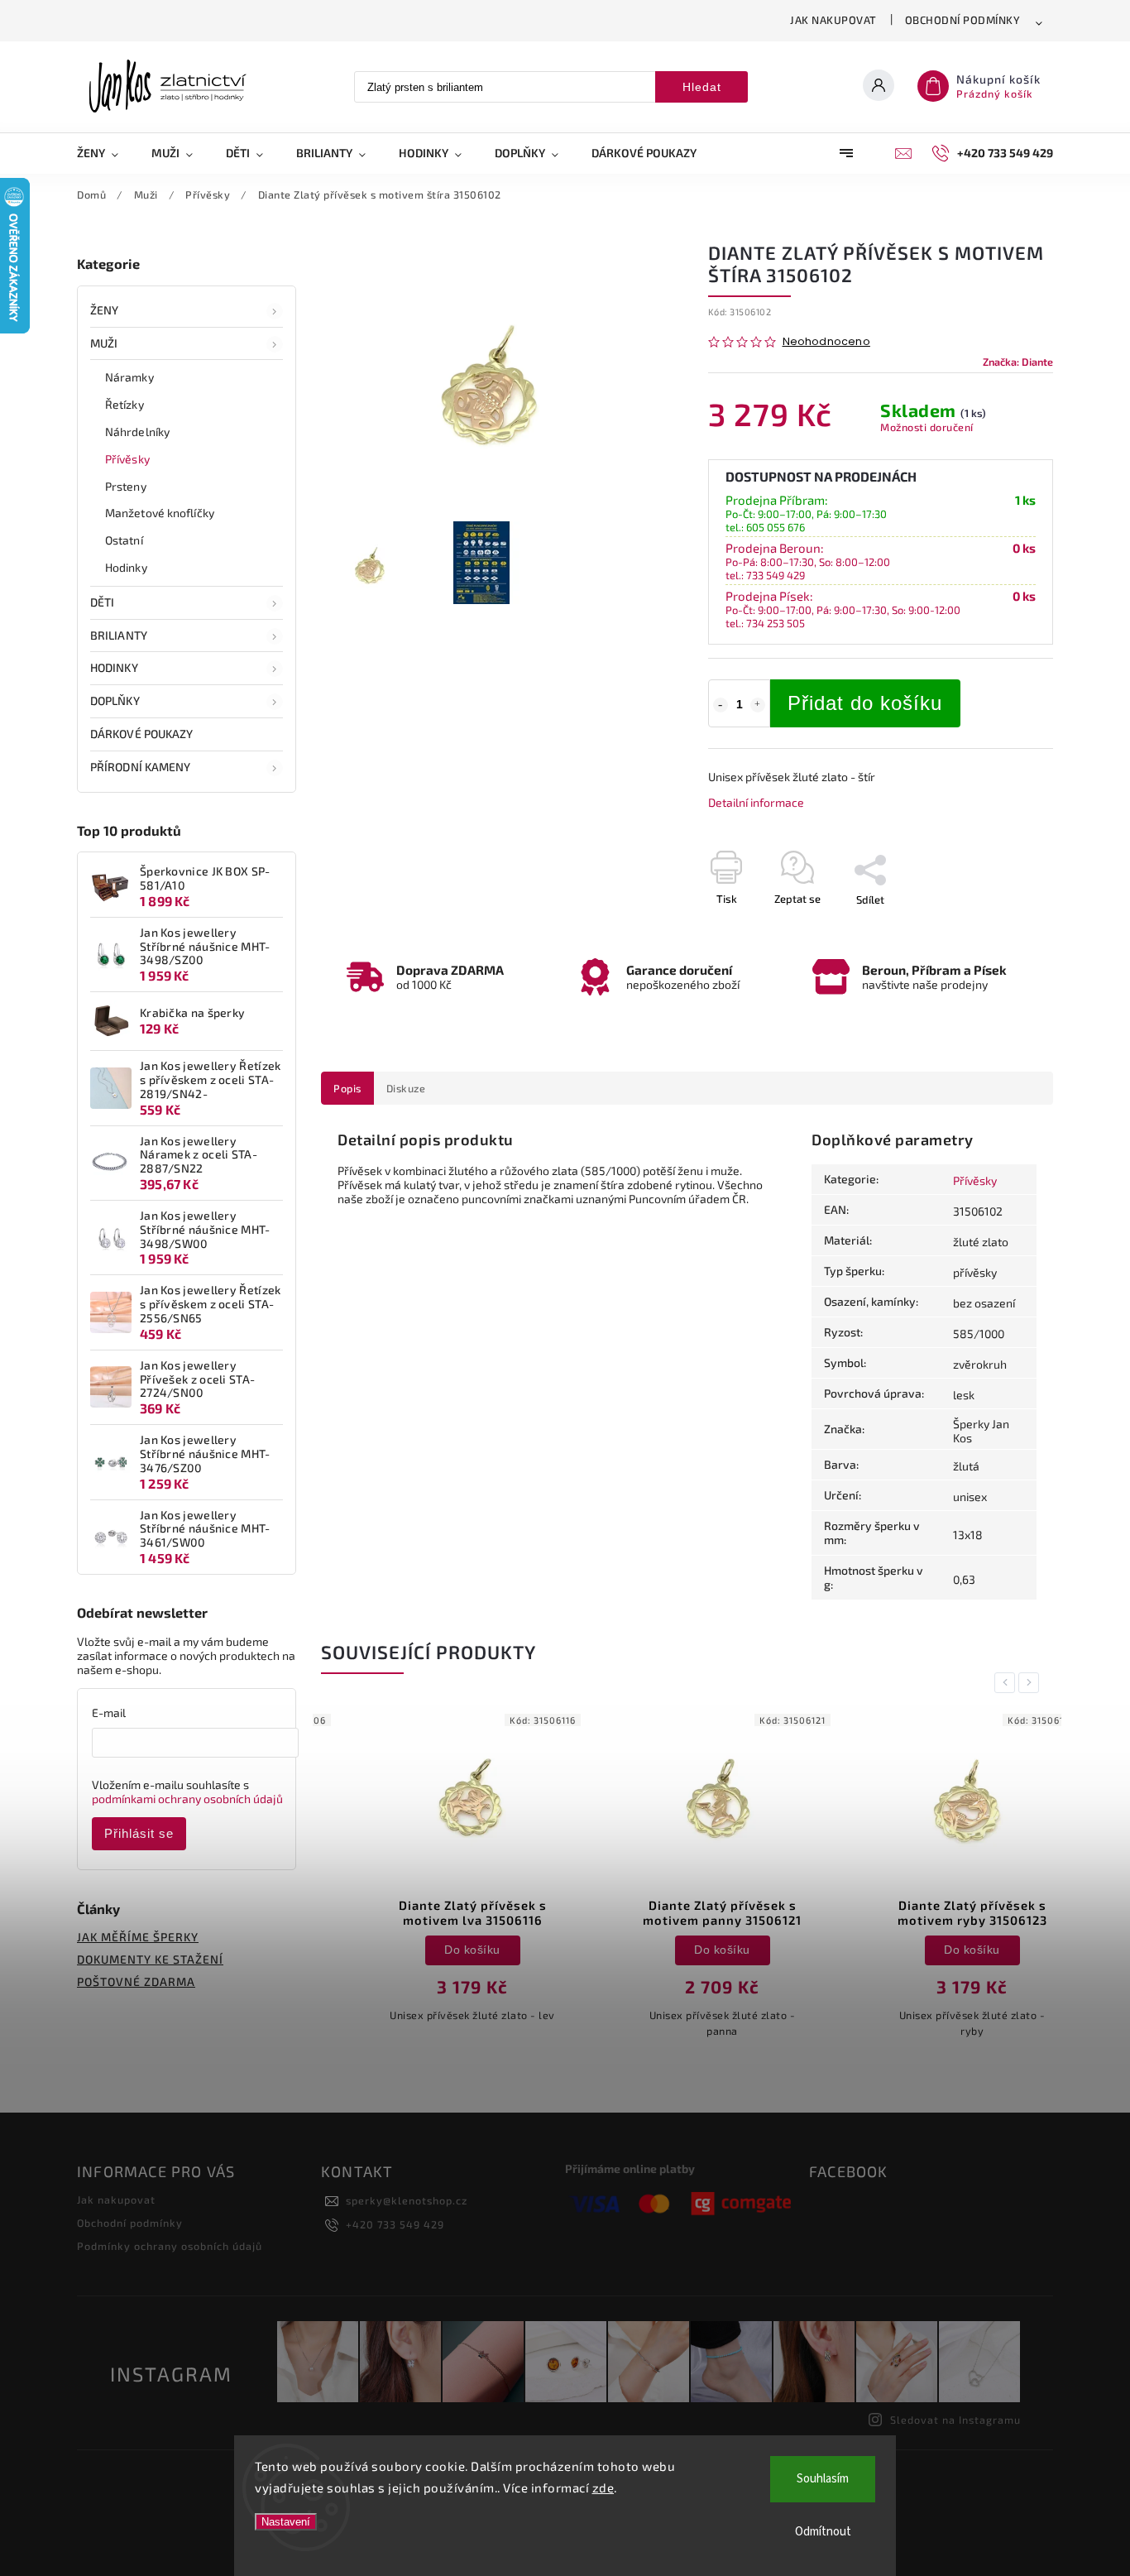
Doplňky (115, 700)
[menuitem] (106, 153)
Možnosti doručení (927, 427)
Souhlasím (823, 2479)
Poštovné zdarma (136, 1981)
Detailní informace (756, 802)
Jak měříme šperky (138, 1937)
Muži (104, 343)
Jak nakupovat (833, 20)
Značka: (1018, 362)
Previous (1008, 1683)
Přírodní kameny (141, 767)
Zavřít (1001, 928)
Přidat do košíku (865, 703)
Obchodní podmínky (963, 20)
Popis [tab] (347, 1088)
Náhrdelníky (137, 432)
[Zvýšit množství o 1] (758, 705)
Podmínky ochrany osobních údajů (170, 2246)
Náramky (129, 377)
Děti (102, 602)
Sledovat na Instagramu (955, 2420)
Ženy (104, 310)
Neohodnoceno (826, 342)
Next (1032, 1683)
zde (603, 2487)
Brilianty (119, 635)
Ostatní (124, 540)
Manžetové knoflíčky (160, 513)
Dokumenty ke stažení (150, 1959)
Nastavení (286, 2522)
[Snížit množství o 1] (721, 705)
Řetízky (124, 404)
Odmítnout (823, 2532)
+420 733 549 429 (395, 2224)
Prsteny (126, 486)
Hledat (702, 87)
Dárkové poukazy (142, 734)
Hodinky (126, 567)
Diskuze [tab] (406, 1088)
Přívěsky (127, 459)
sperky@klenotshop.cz (407, 2200)
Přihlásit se (139, 1833)
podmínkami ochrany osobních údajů (187, 1799)
